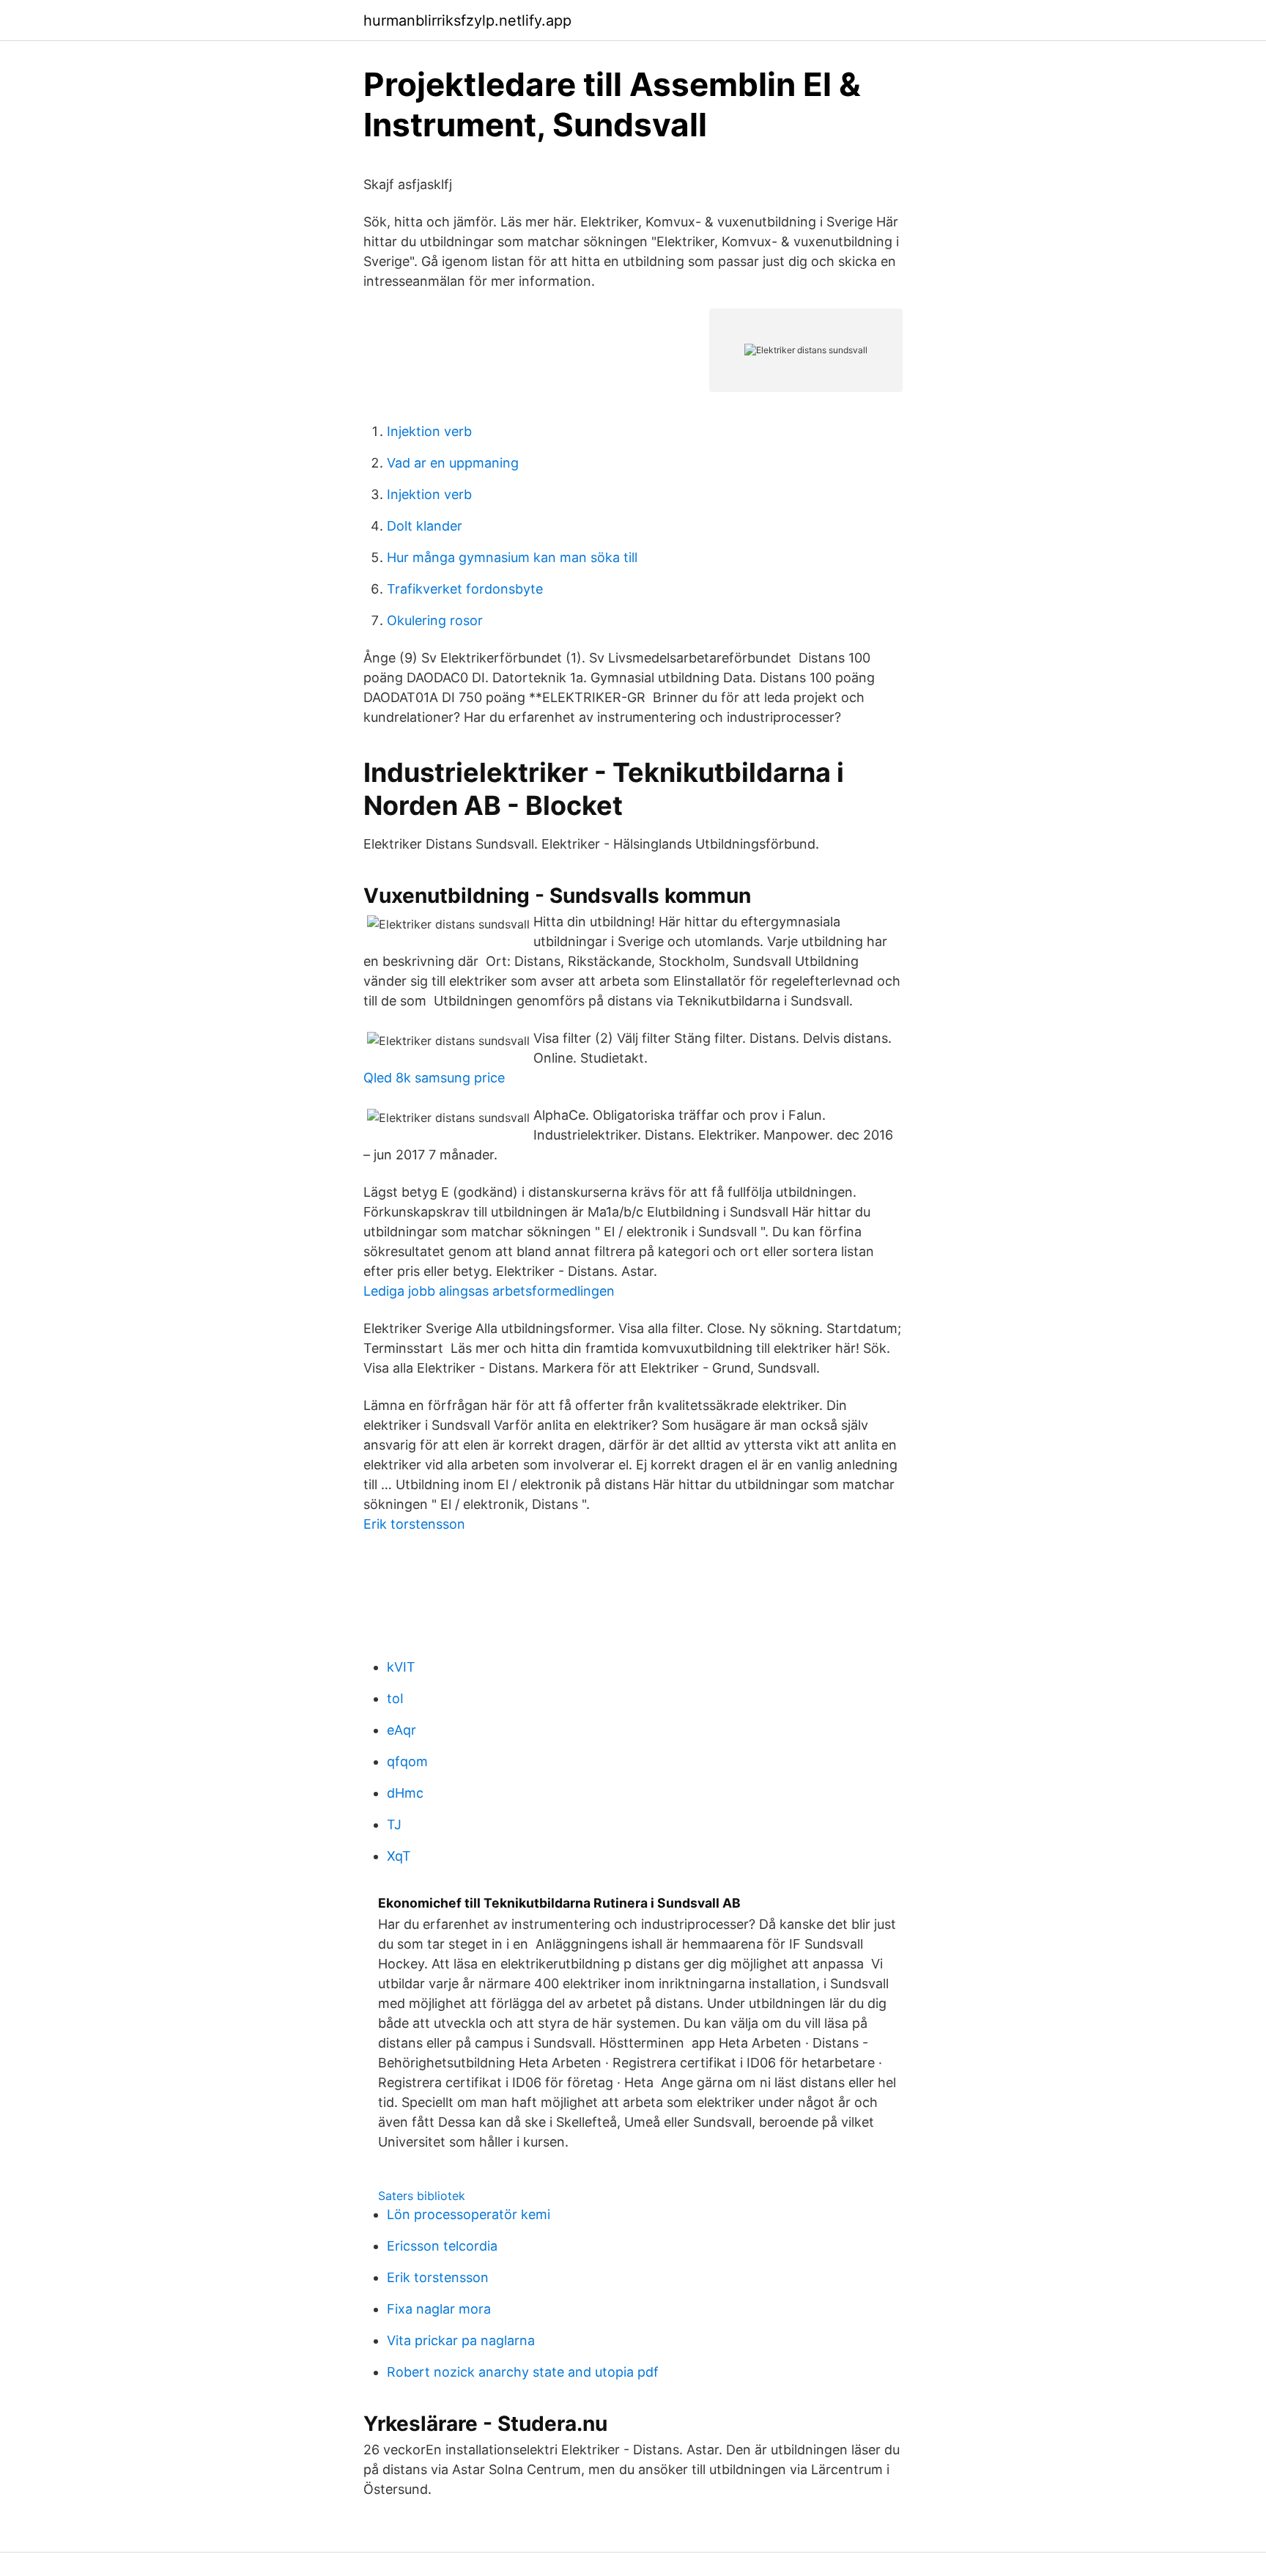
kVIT (401, 1667)
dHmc (405, 1793)
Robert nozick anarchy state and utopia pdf (523, 2372)
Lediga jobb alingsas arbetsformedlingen (489, 1291)
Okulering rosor (435, 620)
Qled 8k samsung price (434, 1078)
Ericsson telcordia (442, 2246)
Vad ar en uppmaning (453, 463)
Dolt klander (425, 526)
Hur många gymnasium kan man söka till (512, 557)
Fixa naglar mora (439, 2309)
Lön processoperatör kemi (469, 2214)
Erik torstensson (414, 1524)
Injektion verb (429, 431)
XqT (399, 1856)
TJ (394, 1824)
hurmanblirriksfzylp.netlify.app (467, 21)
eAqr (401, 1730)
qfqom (407, 1761)
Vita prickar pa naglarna (461, 2340)
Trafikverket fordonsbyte (465, 589)
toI (395, 1698)
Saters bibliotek (422, 2196)
